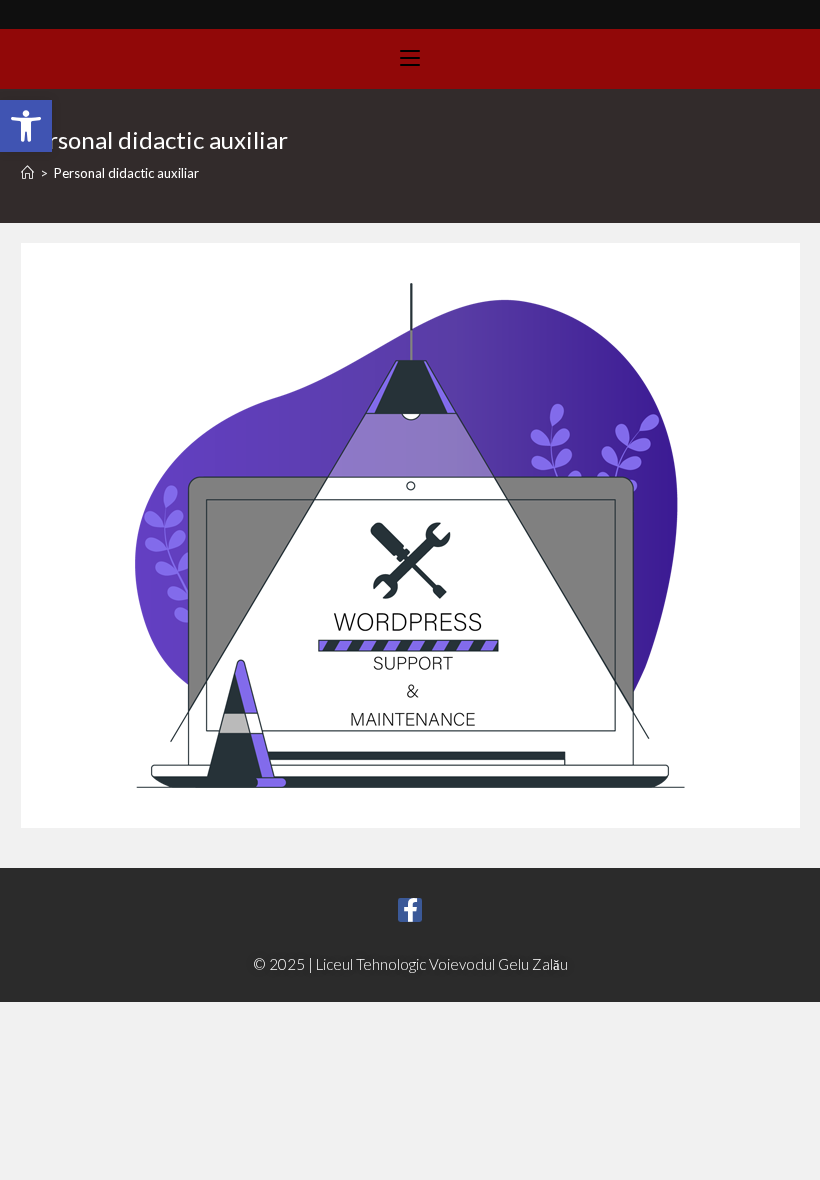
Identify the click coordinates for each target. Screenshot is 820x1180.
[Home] (27, 173)
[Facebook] (410, 910)
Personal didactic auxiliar (126, 173)
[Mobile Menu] (410, 59)
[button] (26, 126)
